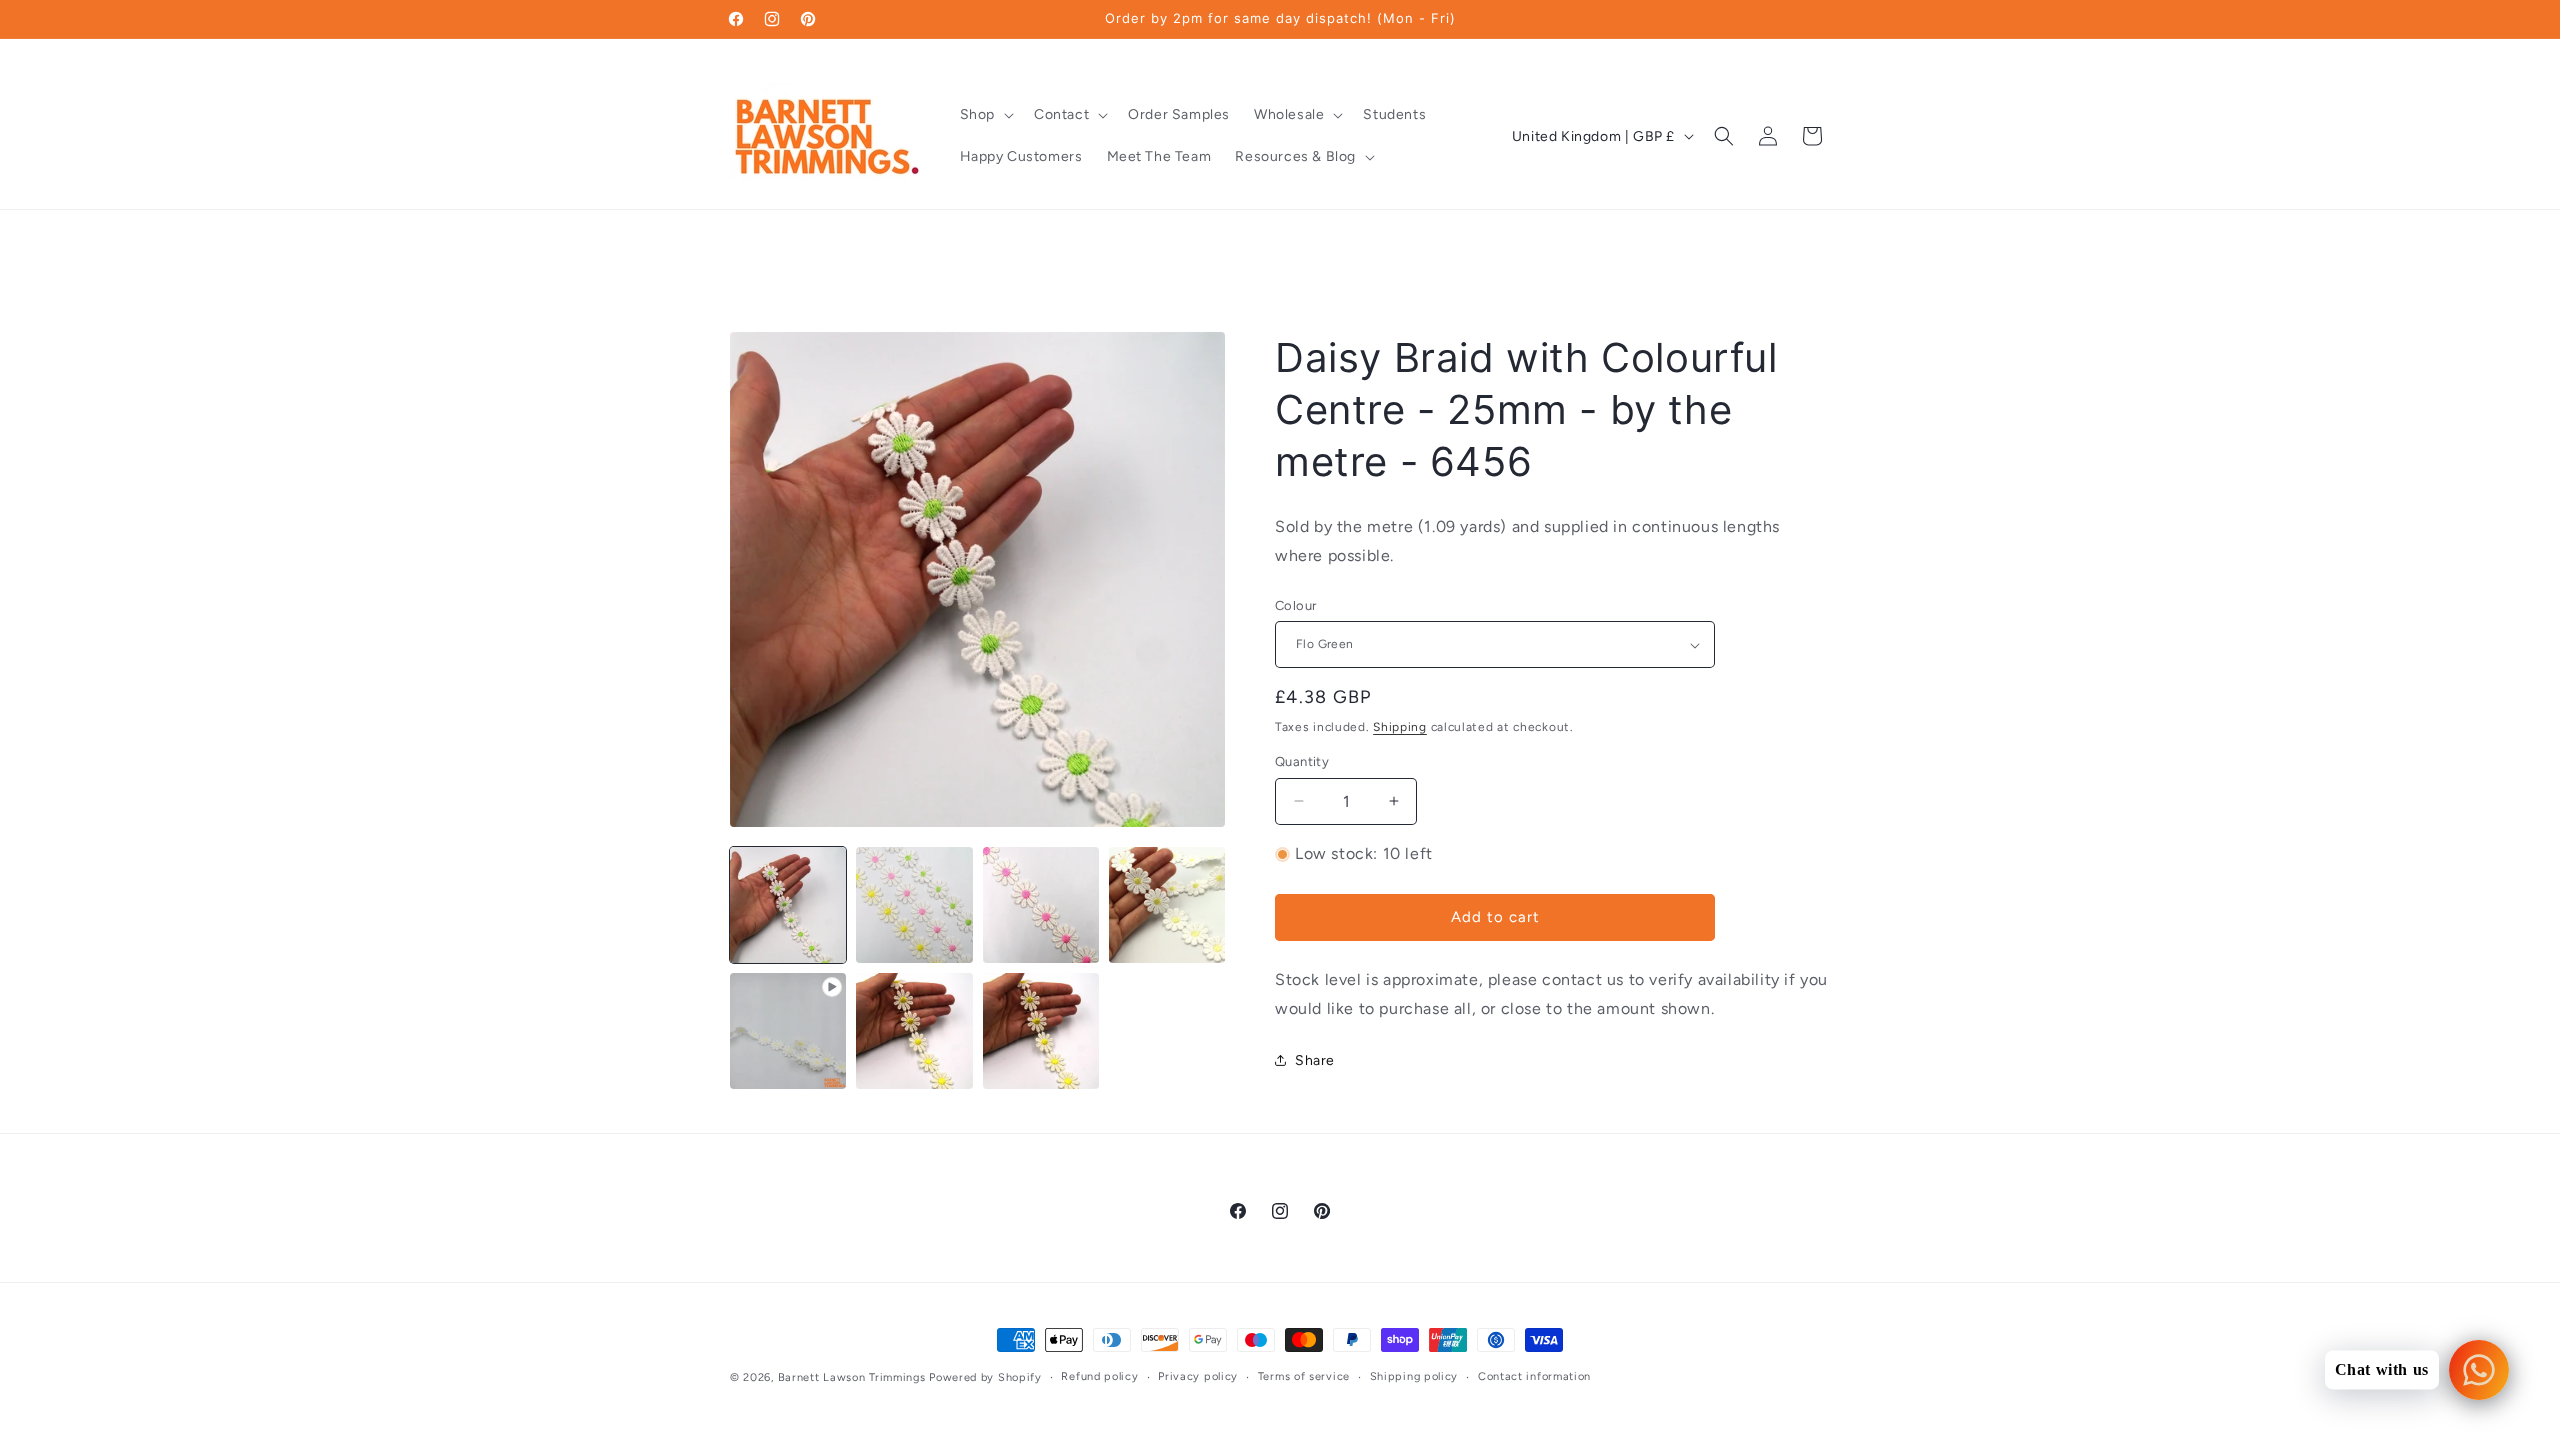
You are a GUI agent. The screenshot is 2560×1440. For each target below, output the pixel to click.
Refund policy (1099, 1376)
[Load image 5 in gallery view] (914, 1031)
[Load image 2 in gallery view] (914, 905)
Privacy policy (1198, 1376)
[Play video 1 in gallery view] (788, 1031)
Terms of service (1304, 1376)
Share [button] (1315, 1060)
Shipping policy (1414, 1376)
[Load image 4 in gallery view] (1167, 905)
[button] (985, 115)
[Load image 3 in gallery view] (1041, 905)
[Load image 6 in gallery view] (1041, 1031)
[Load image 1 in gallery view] (788, 905)
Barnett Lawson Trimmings (852, 1377)
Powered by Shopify (985, 1377)
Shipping (1400, 727)
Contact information (1534, 1376)
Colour (1295, 605)
